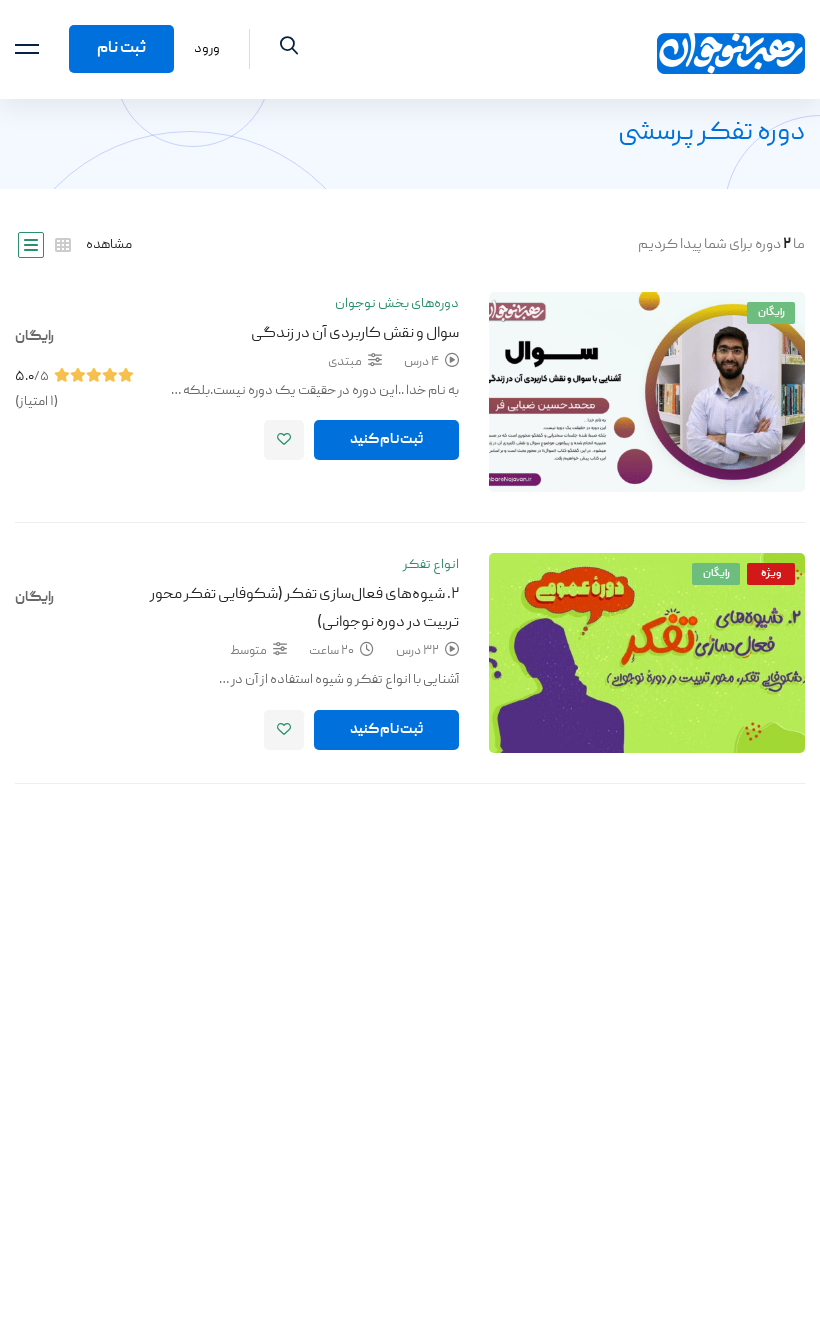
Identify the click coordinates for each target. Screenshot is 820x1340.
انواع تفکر (431, 565)
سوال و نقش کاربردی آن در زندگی (355, 334)
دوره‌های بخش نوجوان (397, 304)
